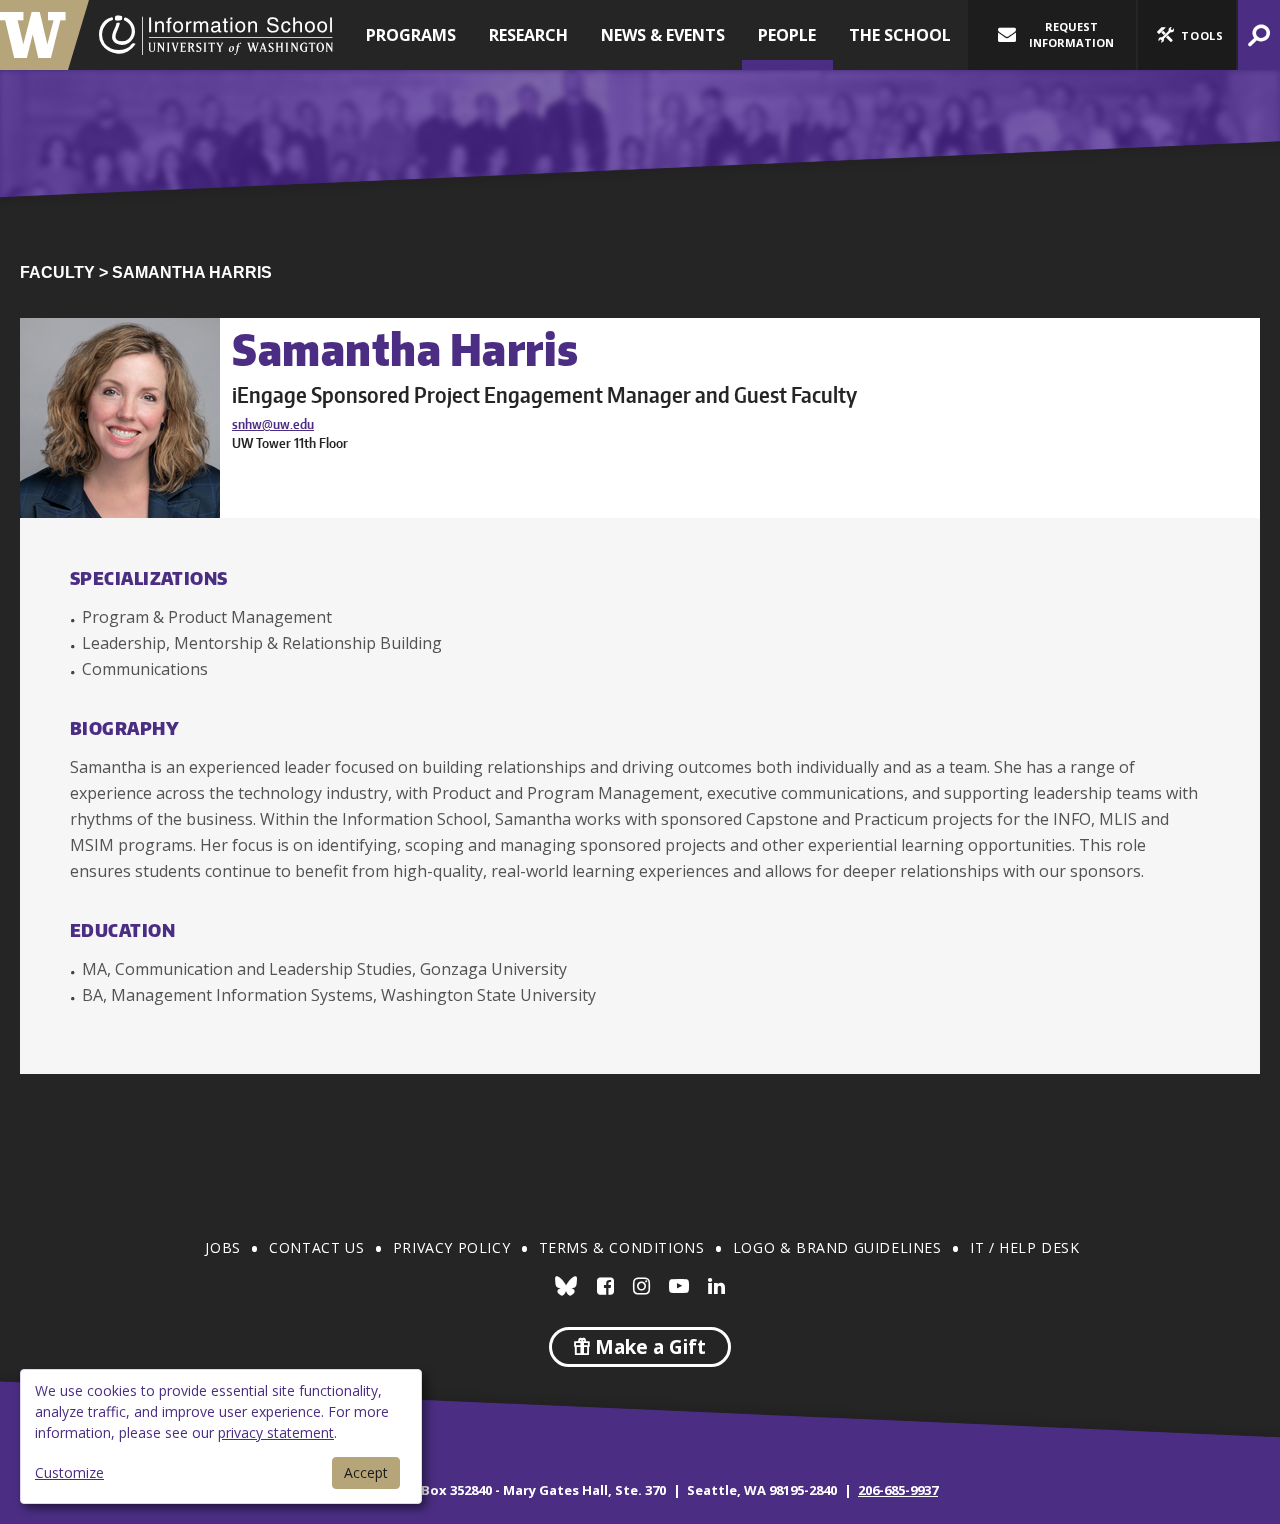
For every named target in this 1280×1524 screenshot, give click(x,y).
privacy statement (276, 1432)
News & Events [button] (663, 35)
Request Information (1071, 34)
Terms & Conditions (622, 1247)
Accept (366, 1472)
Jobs (222, 1247)
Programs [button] (411, 35)
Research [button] (528, 35)
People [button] (787, 35)
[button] (1187, 35)
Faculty (57, 272)
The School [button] (900, 35)
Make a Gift (648, 1347)
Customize (69, 1472)
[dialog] (221, 1436)
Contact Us (316, 1247)
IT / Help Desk (1024, 1247)
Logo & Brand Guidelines (837, 1247)
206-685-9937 (898, 1490)
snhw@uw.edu (273, 424)
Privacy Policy (451, 1247)
